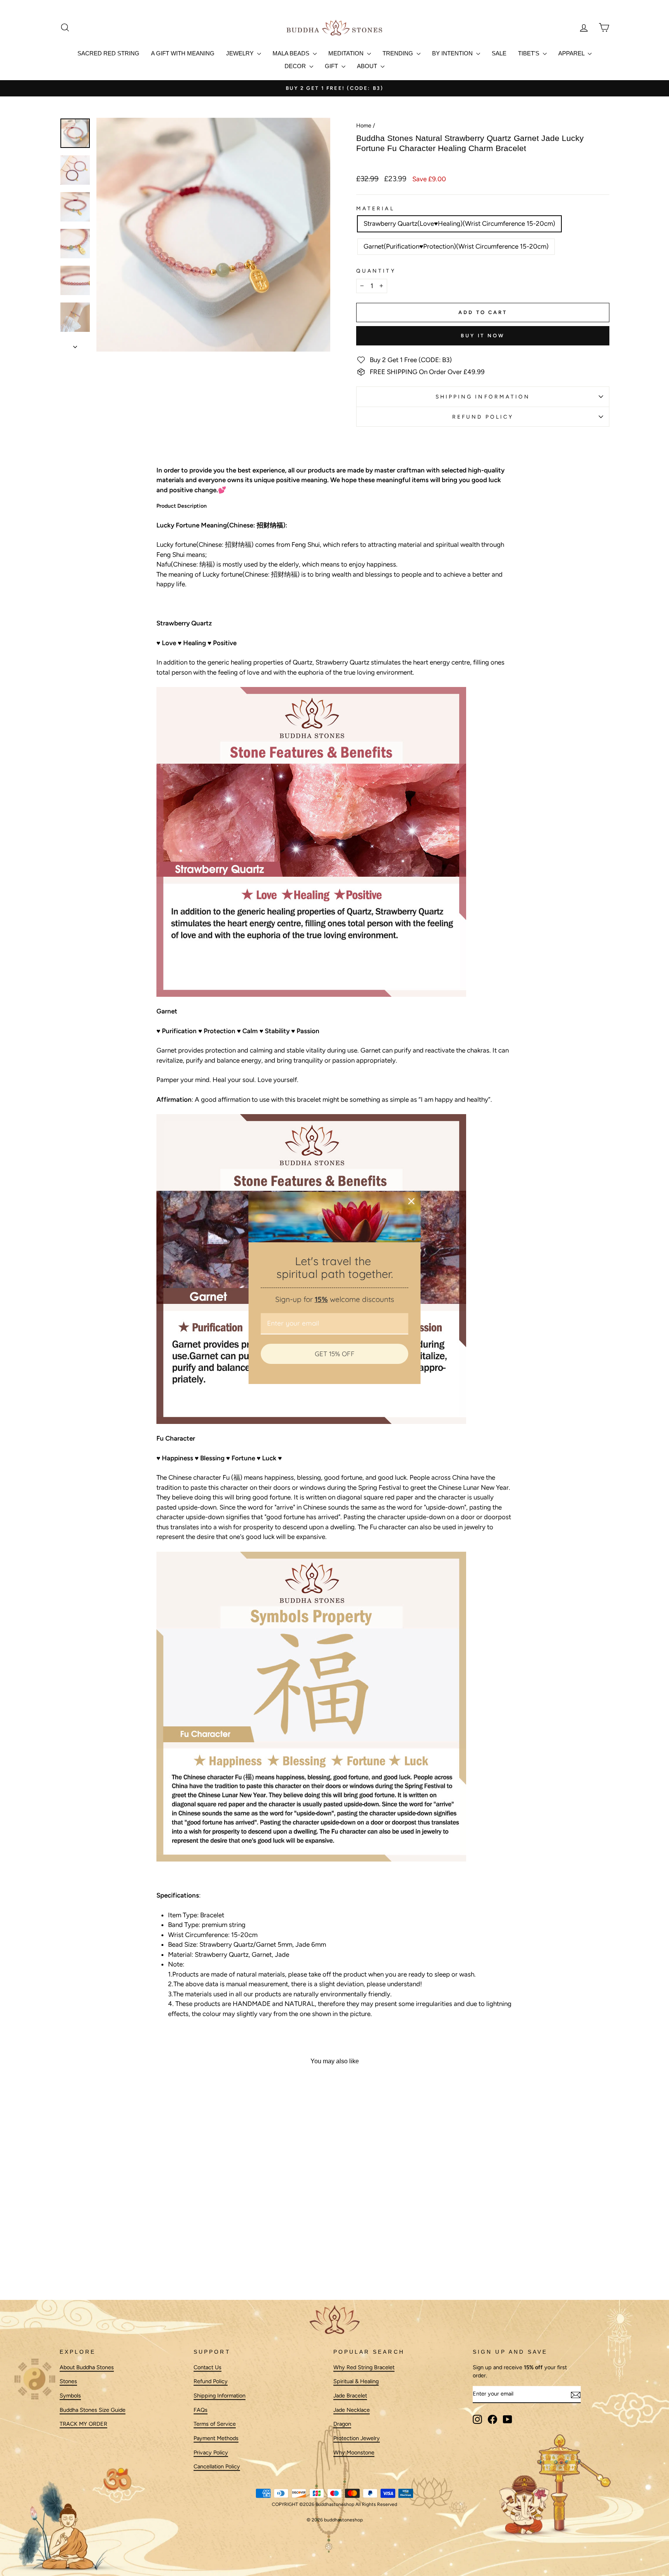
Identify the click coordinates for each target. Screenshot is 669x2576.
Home (364, 125)
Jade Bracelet (350, 2396)
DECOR (296, 66)
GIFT (332, 66)
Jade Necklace (352, 2410)
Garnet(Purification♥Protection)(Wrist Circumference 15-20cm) (456, 246)
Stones (68, 2382)
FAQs (201, 2410)
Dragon (342, 2424)
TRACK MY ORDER (83, 2424)
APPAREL (572, 53)
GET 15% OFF (335, 1354)
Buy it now (483, 336)
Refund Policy (483, 417)
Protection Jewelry (357, 2439)
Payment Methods (216, 2439)
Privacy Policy (211, 2452)
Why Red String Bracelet (364, 2367)
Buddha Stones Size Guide (93, 2410)
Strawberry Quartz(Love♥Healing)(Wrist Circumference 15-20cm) (459, 223)
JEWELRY (241, 53)
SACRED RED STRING (108, 53)
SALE (499, 53)
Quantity (376, 271)
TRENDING (399, 53)
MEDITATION (347, 53)
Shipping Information (220, 2396)
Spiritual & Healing (356, 2382)
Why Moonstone (354, 2452)
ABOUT (368, 66)
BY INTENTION (453, 53)
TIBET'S (529, 53)
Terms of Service (215, 2424)
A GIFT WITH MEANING (183, 53)
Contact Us (208, 2367)
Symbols (70, 2396)
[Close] (412, 1201)
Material (375, 208)
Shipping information (483, 397)
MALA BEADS (292, 53)
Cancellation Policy (217, 2467)
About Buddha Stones (87, 2367)
